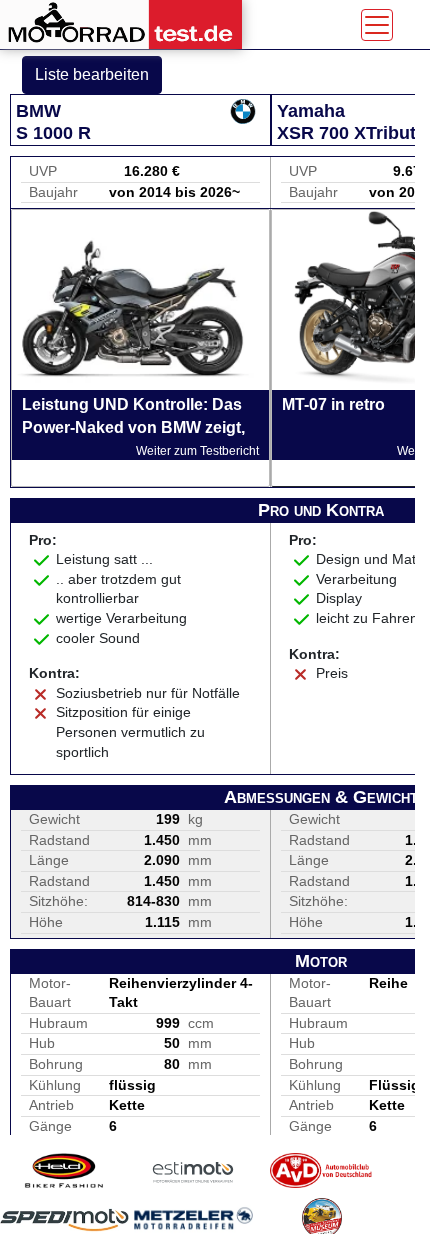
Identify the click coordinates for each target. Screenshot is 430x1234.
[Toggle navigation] (377, 25)
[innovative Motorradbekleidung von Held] (64, 1170)
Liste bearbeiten (92, 74)
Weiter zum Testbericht (197, 451)
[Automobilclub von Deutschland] (321, 1170)
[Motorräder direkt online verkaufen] (193, 1170)
